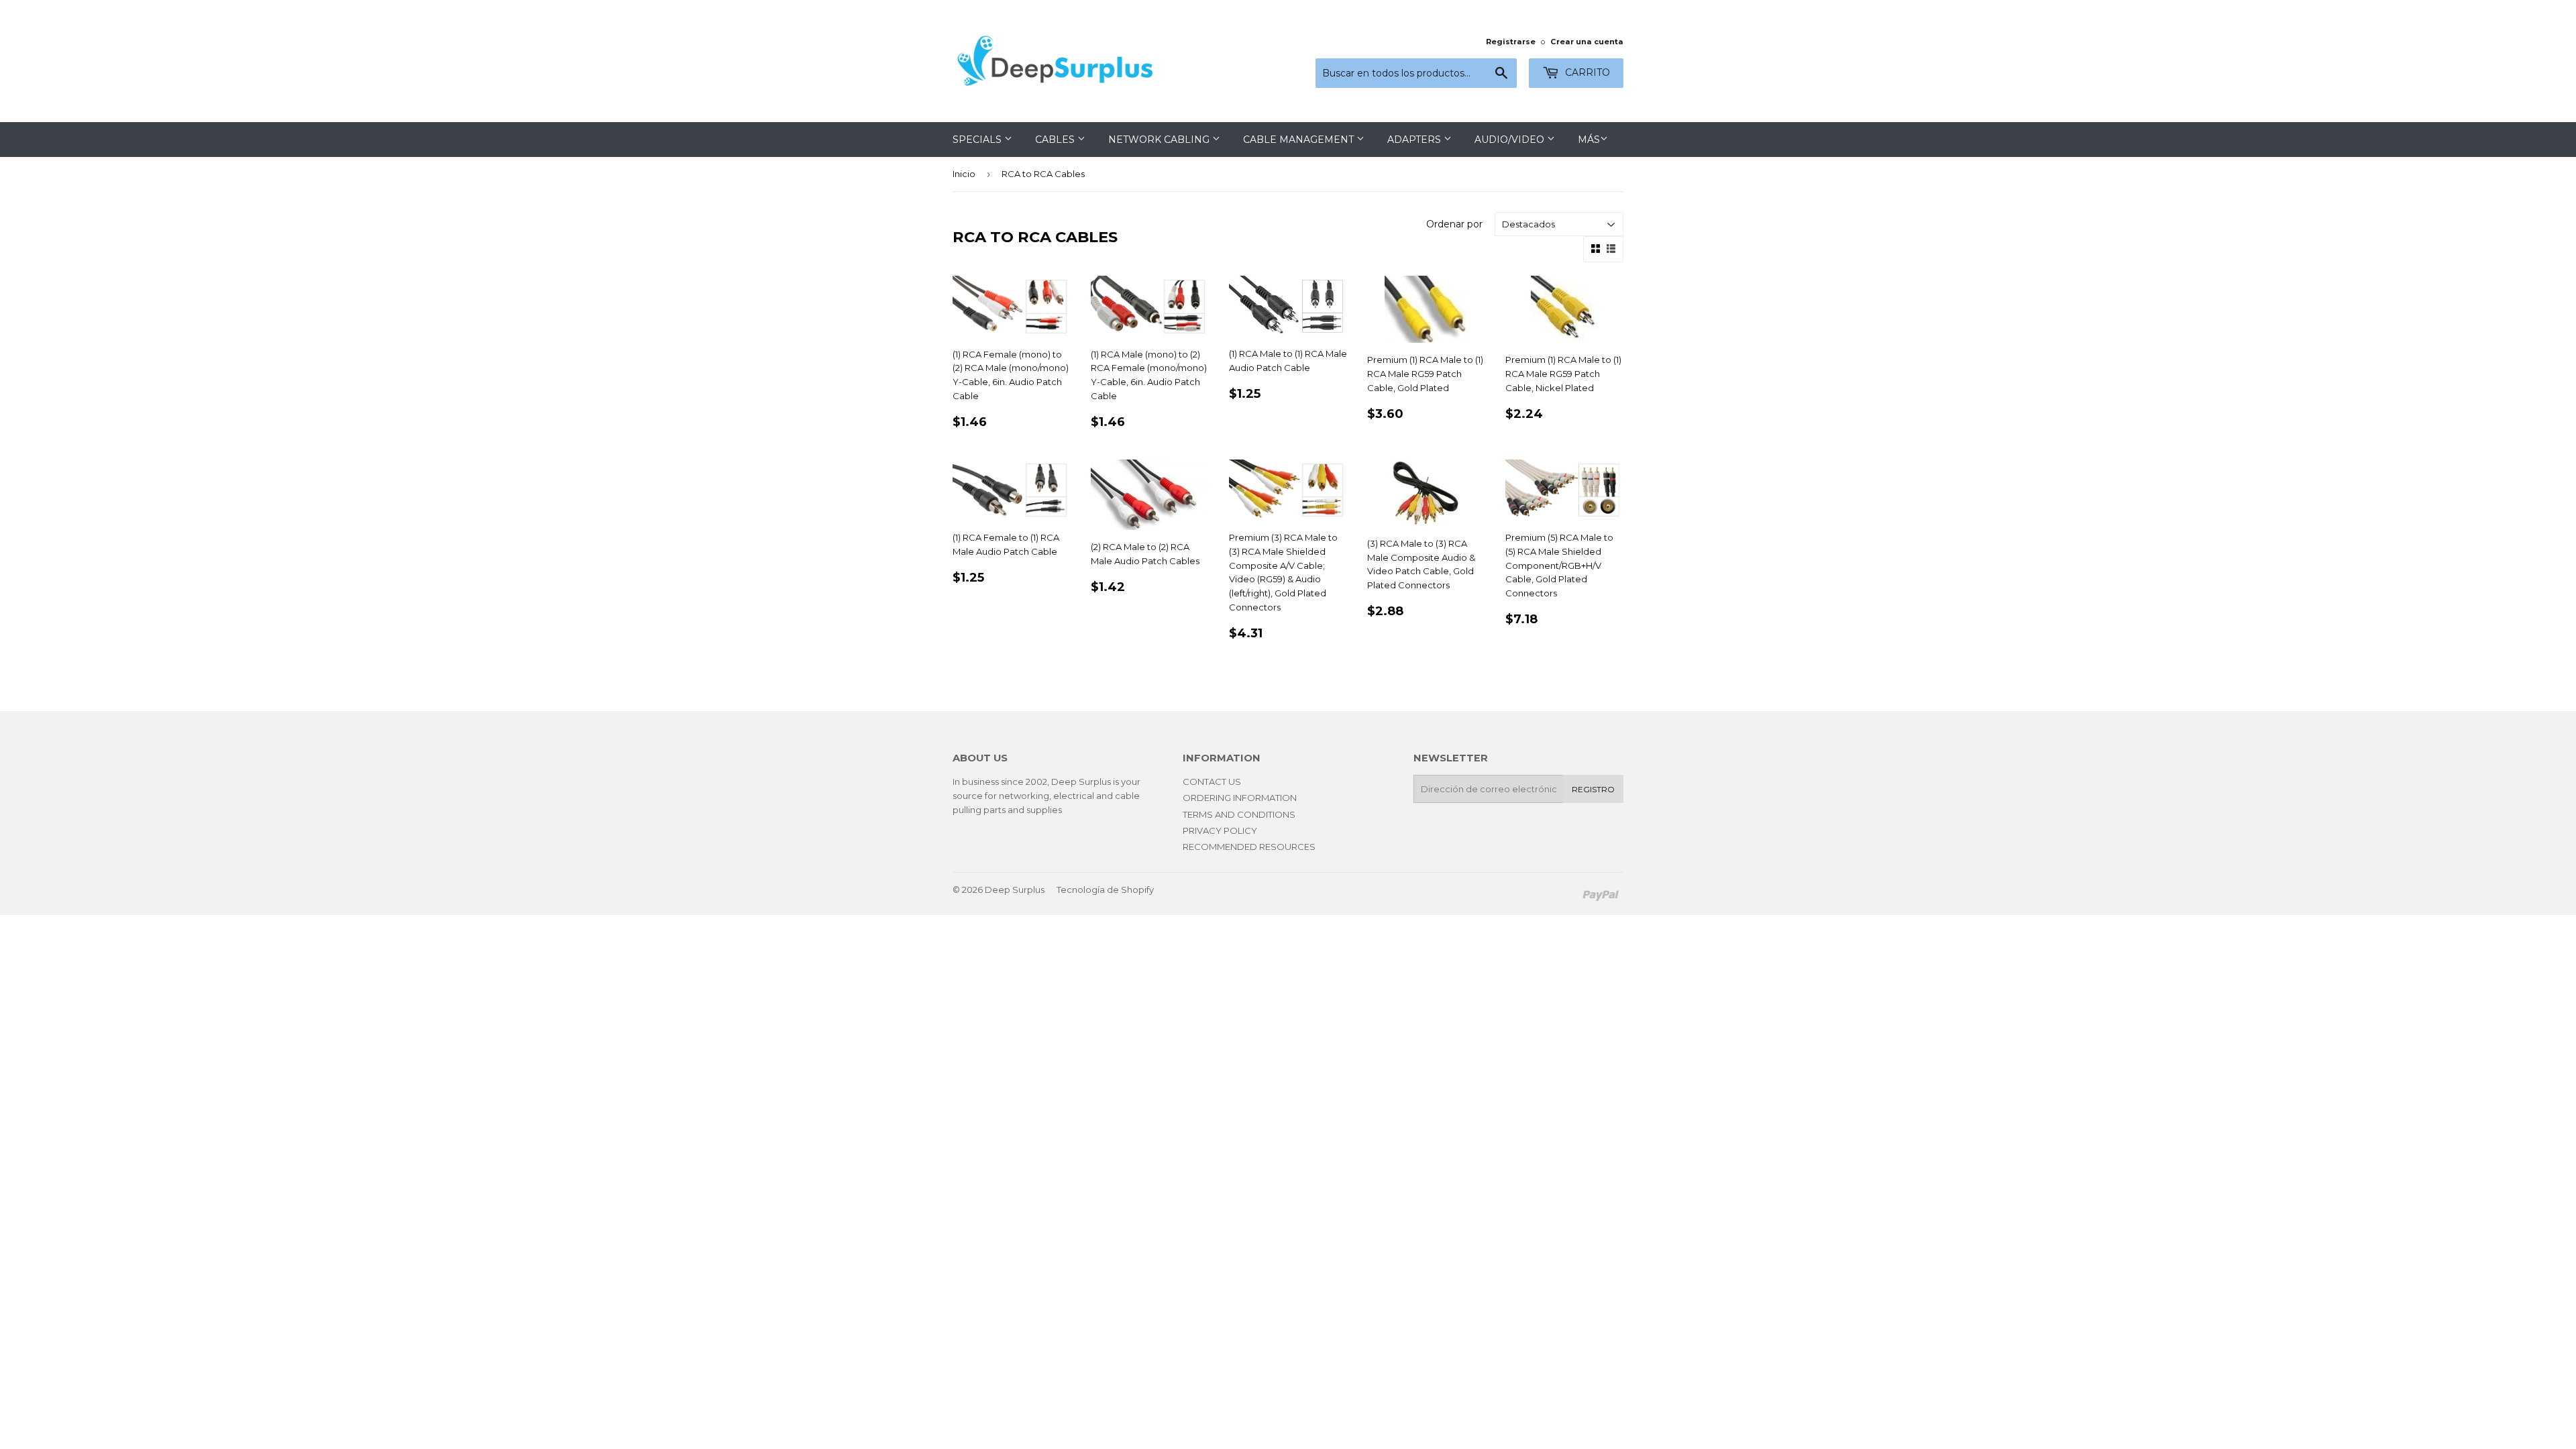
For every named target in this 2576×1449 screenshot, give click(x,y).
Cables (1056, 140)
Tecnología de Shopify (1105, 890)
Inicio (964, 174)
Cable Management (1300, 140)
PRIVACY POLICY (1220, 830)
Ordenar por (1454, 224)
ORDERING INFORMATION (1240, 798)
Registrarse (1511, 42)
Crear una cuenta (1587, 42)
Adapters (1415, 140)
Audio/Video (1511, 140)
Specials (978, 140)
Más (1589, 140)
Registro (1593, 789)
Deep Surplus (1015, 890)
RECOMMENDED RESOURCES (1249, 847)
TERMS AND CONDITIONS (1239, 814)
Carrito (1586, 72)
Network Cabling (1160, 140)
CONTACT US (1212, 782)
